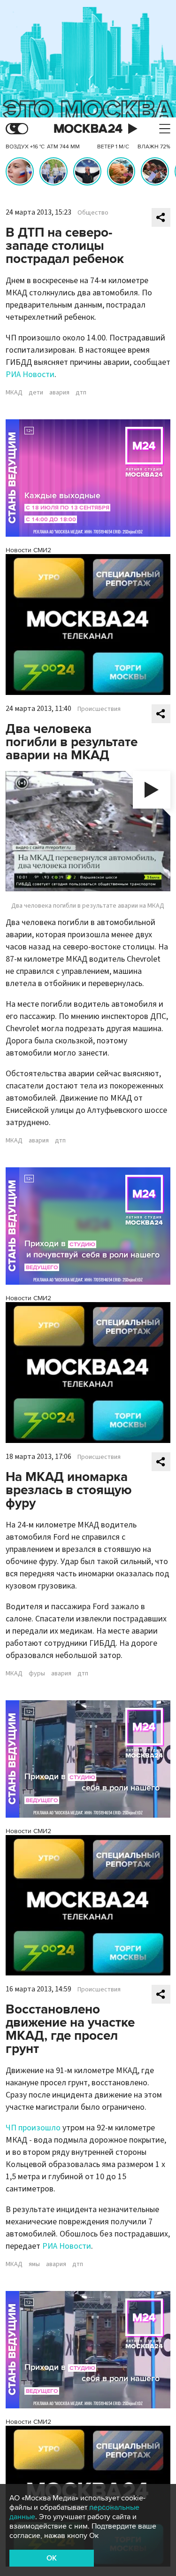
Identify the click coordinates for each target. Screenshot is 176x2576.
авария (59, 393)
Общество (93, 213)
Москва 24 (88, 129)
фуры (37, 1674)
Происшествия (99, 709)
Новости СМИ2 (28, 550)
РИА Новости (30, 374)
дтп (81, 393)
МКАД (14, 393)
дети (36, 393)
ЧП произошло (33, 2128)
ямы (34, 2264)
